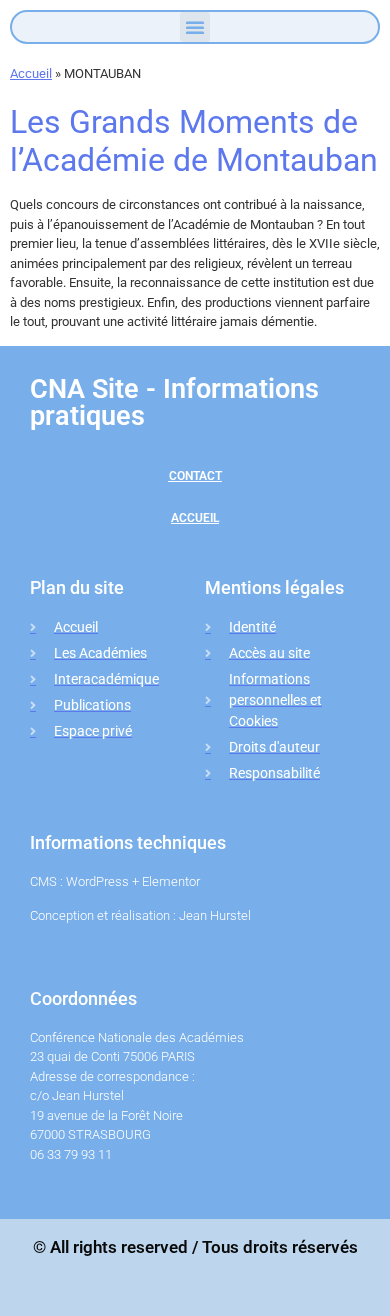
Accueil (31, 73)
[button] (195, 27)
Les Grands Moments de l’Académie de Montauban (194, 141)
